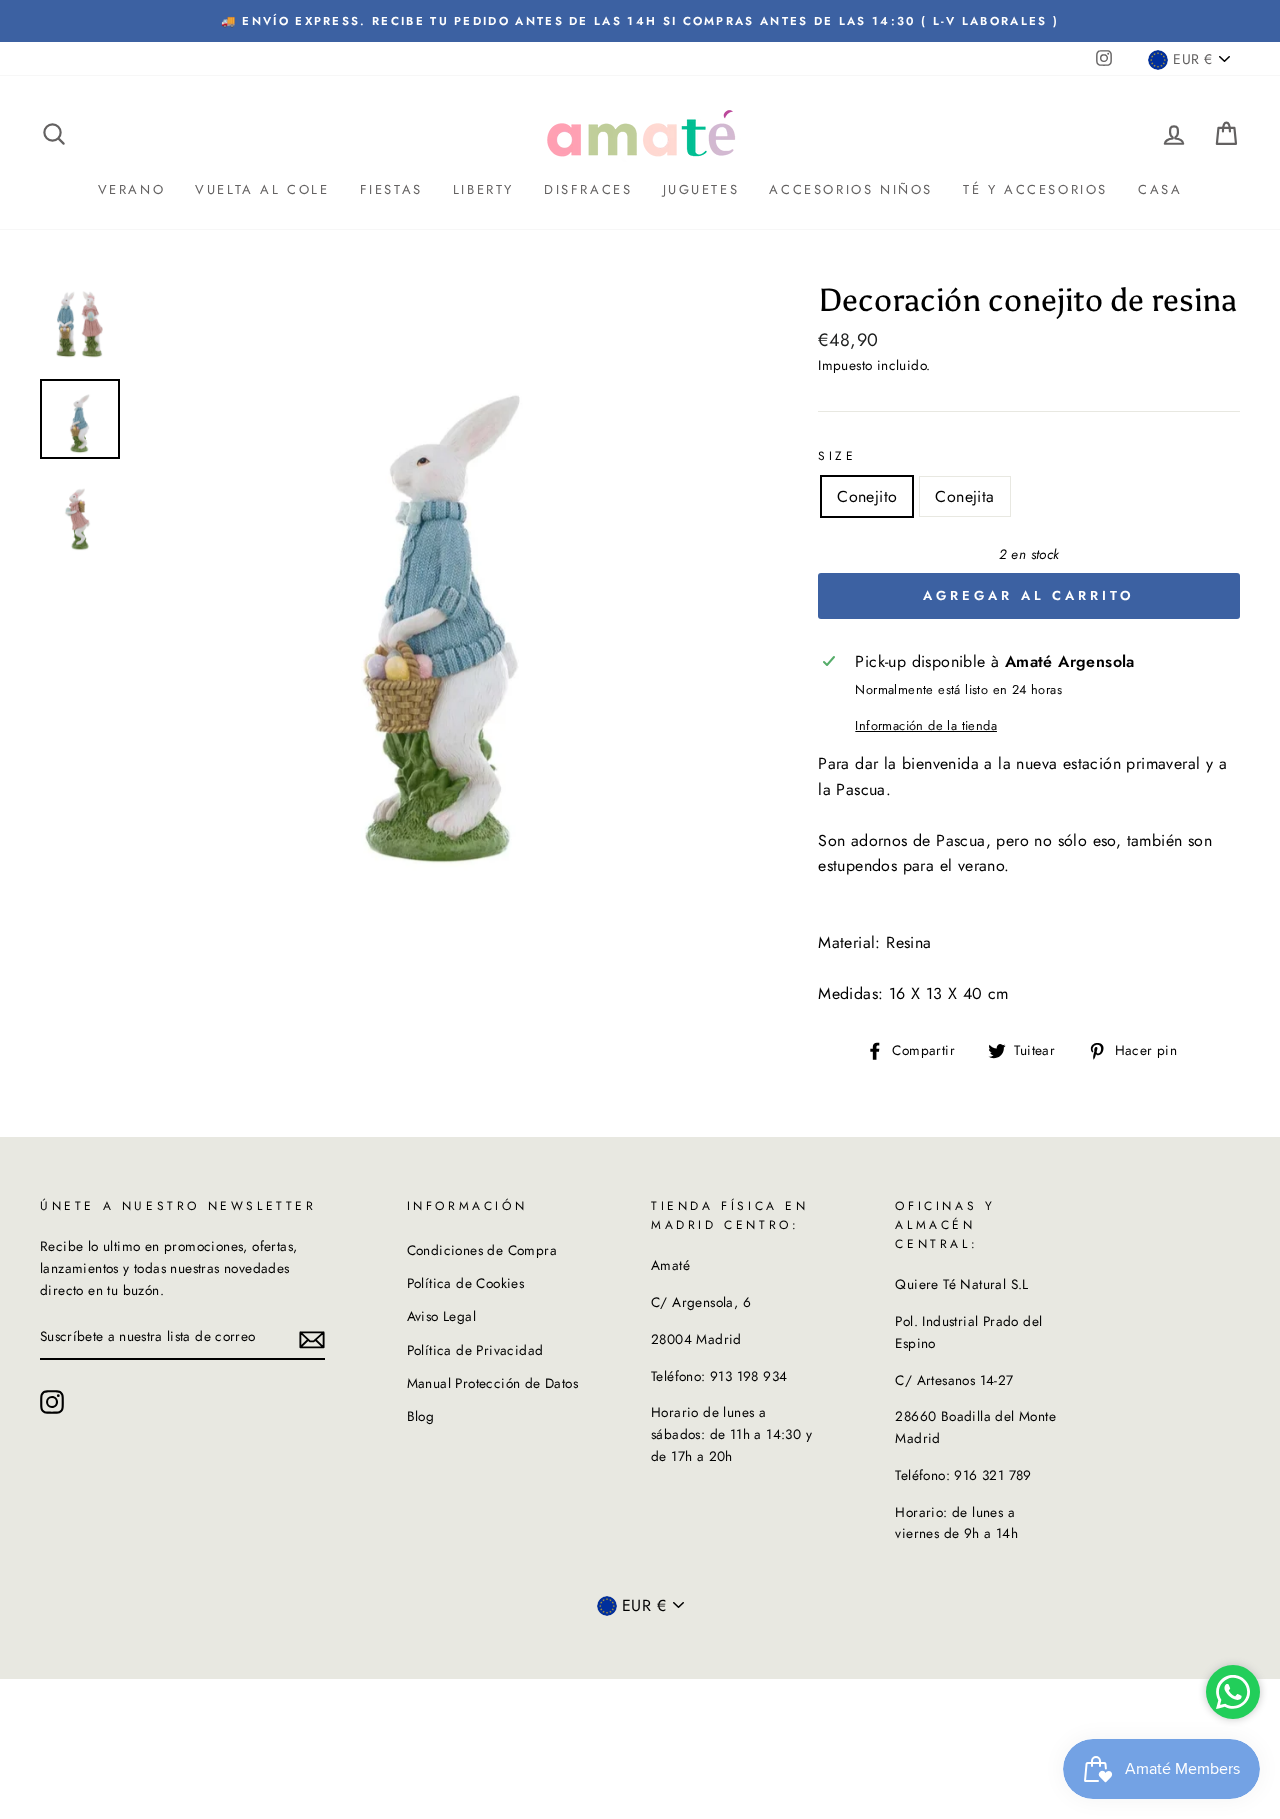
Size (837, 456)
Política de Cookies (466, 1283)
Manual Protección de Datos (492, 1383)
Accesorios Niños (851, 189)
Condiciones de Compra (482, 1250)
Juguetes (701, 189)
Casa (1160, 189)
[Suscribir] (312, 1338)
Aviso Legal (441, 1316)
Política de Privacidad (475, 1350)
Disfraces (588, 189)
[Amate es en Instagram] (52, 1402)
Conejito (867, 496)
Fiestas (391, 189)
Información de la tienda (926, 725)
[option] (640, 21)
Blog (421, 1416)
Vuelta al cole (262, 189)
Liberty (483, 189)
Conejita (964, 496)
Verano (132, 189)
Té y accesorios (1035, 189)
